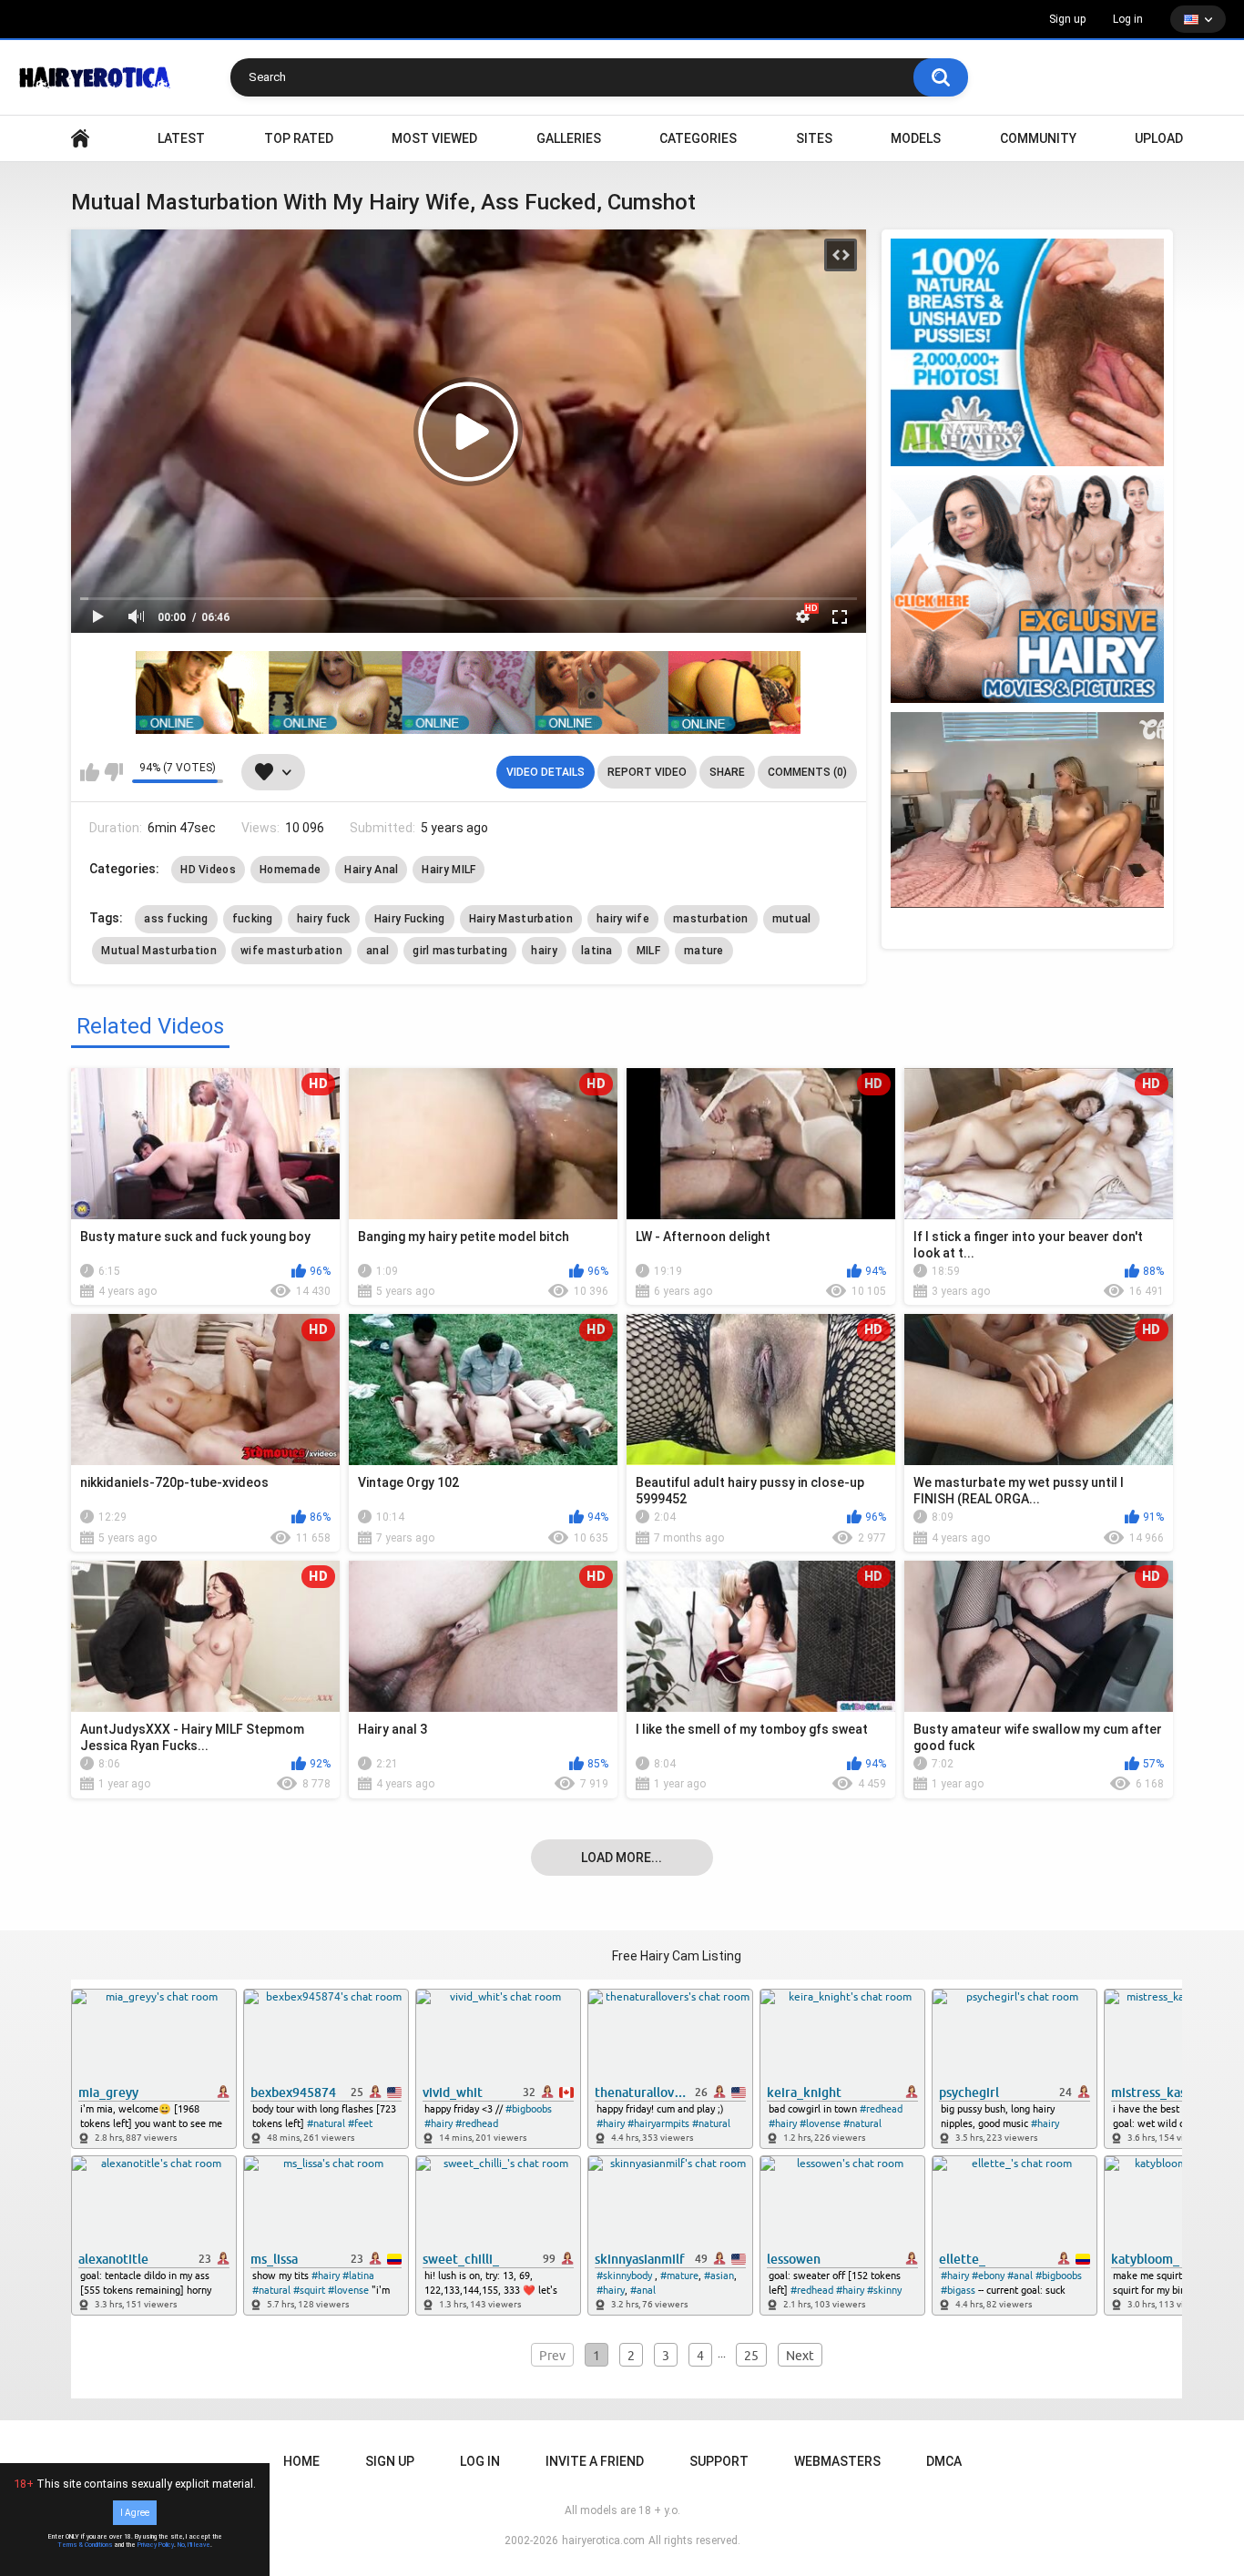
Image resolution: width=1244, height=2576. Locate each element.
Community (1038, 138)
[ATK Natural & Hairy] (1027, 352)
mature (704, 951)
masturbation (711, 919)
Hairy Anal (371, 870)
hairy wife (623, 919)
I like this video (90, 772)
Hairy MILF (449, 870)
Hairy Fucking (410, 919)
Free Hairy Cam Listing (677, 1956)
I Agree (135, 2513)
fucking (253, 919)
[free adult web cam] (468, 692)
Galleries (569, 138)
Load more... (622, 1858)
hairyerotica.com (603, 2540)
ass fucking (176, 919)
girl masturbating (460, 951)
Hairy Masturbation (521, 919)
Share (727, 772)
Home (301, 2461)
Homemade (290, 870)
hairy (544, 951)
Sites (814, 138)
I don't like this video (113, 772)
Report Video (647, 772)
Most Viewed (434, 138)
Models (916, 138)
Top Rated (299, 138)
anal (377, 951)
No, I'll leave (194, 2545)
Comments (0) (807, 772)
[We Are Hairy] (1027, 589)
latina (597, 951)
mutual (792, 919)
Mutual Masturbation (159, 951)
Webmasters (837, 2461)
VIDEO (80, 139)
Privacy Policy (156, 2545)
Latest (181, 138)
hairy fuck (324, 919)
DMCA (944, 2461)
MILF (648, 951)
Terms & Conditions (85, 2545)
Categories (698, 138)
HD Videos (208, 870)
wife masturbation (291, 951)
